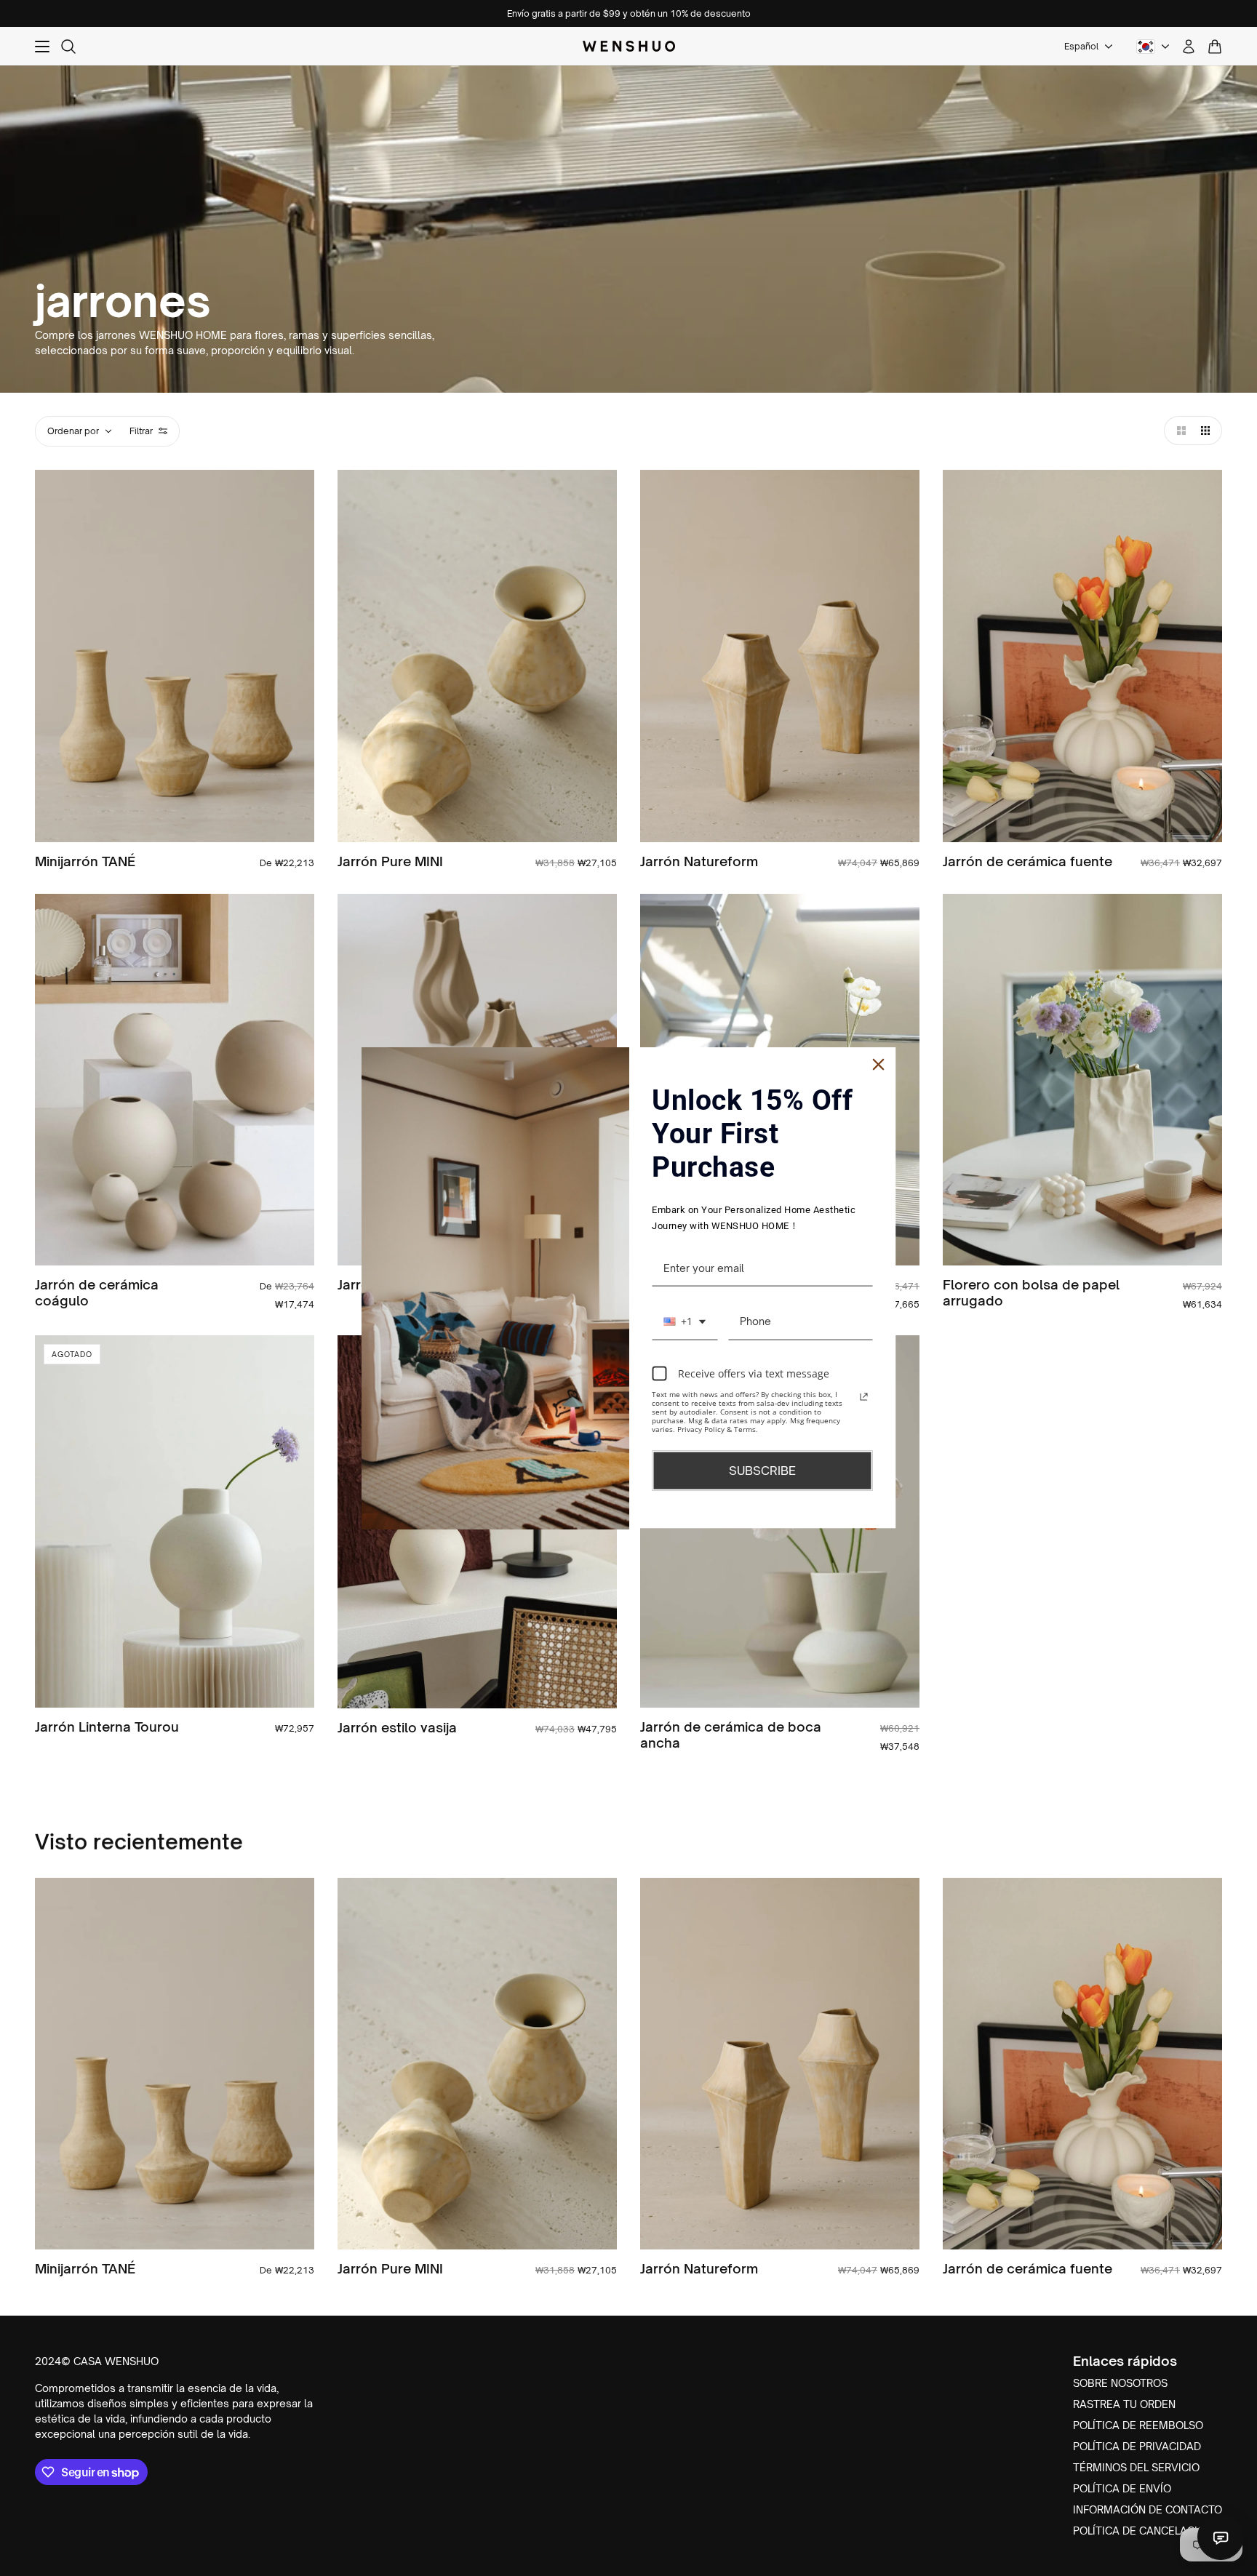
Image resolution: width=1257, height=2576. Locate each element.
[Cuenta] (1189, 47)
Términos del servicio (1136, 2467)
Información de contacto (1148, 2509)
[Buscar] (68, 47)
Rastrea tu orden (1124, 2404)
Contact (1221, 2537)
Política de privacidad (1137, 2446)
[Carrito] (1215, 47)
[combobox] (685, 1322)
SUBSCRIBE (762, 1471)
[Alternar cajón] (42, 47)
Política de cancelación (1143, 2531)
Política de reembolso (1138, 2425)
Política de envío (1122, 2488)
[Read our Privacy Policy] (864, 1396)
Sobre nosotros (1120, 2383)
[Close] (879, 1065)
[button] (1178, 431)
